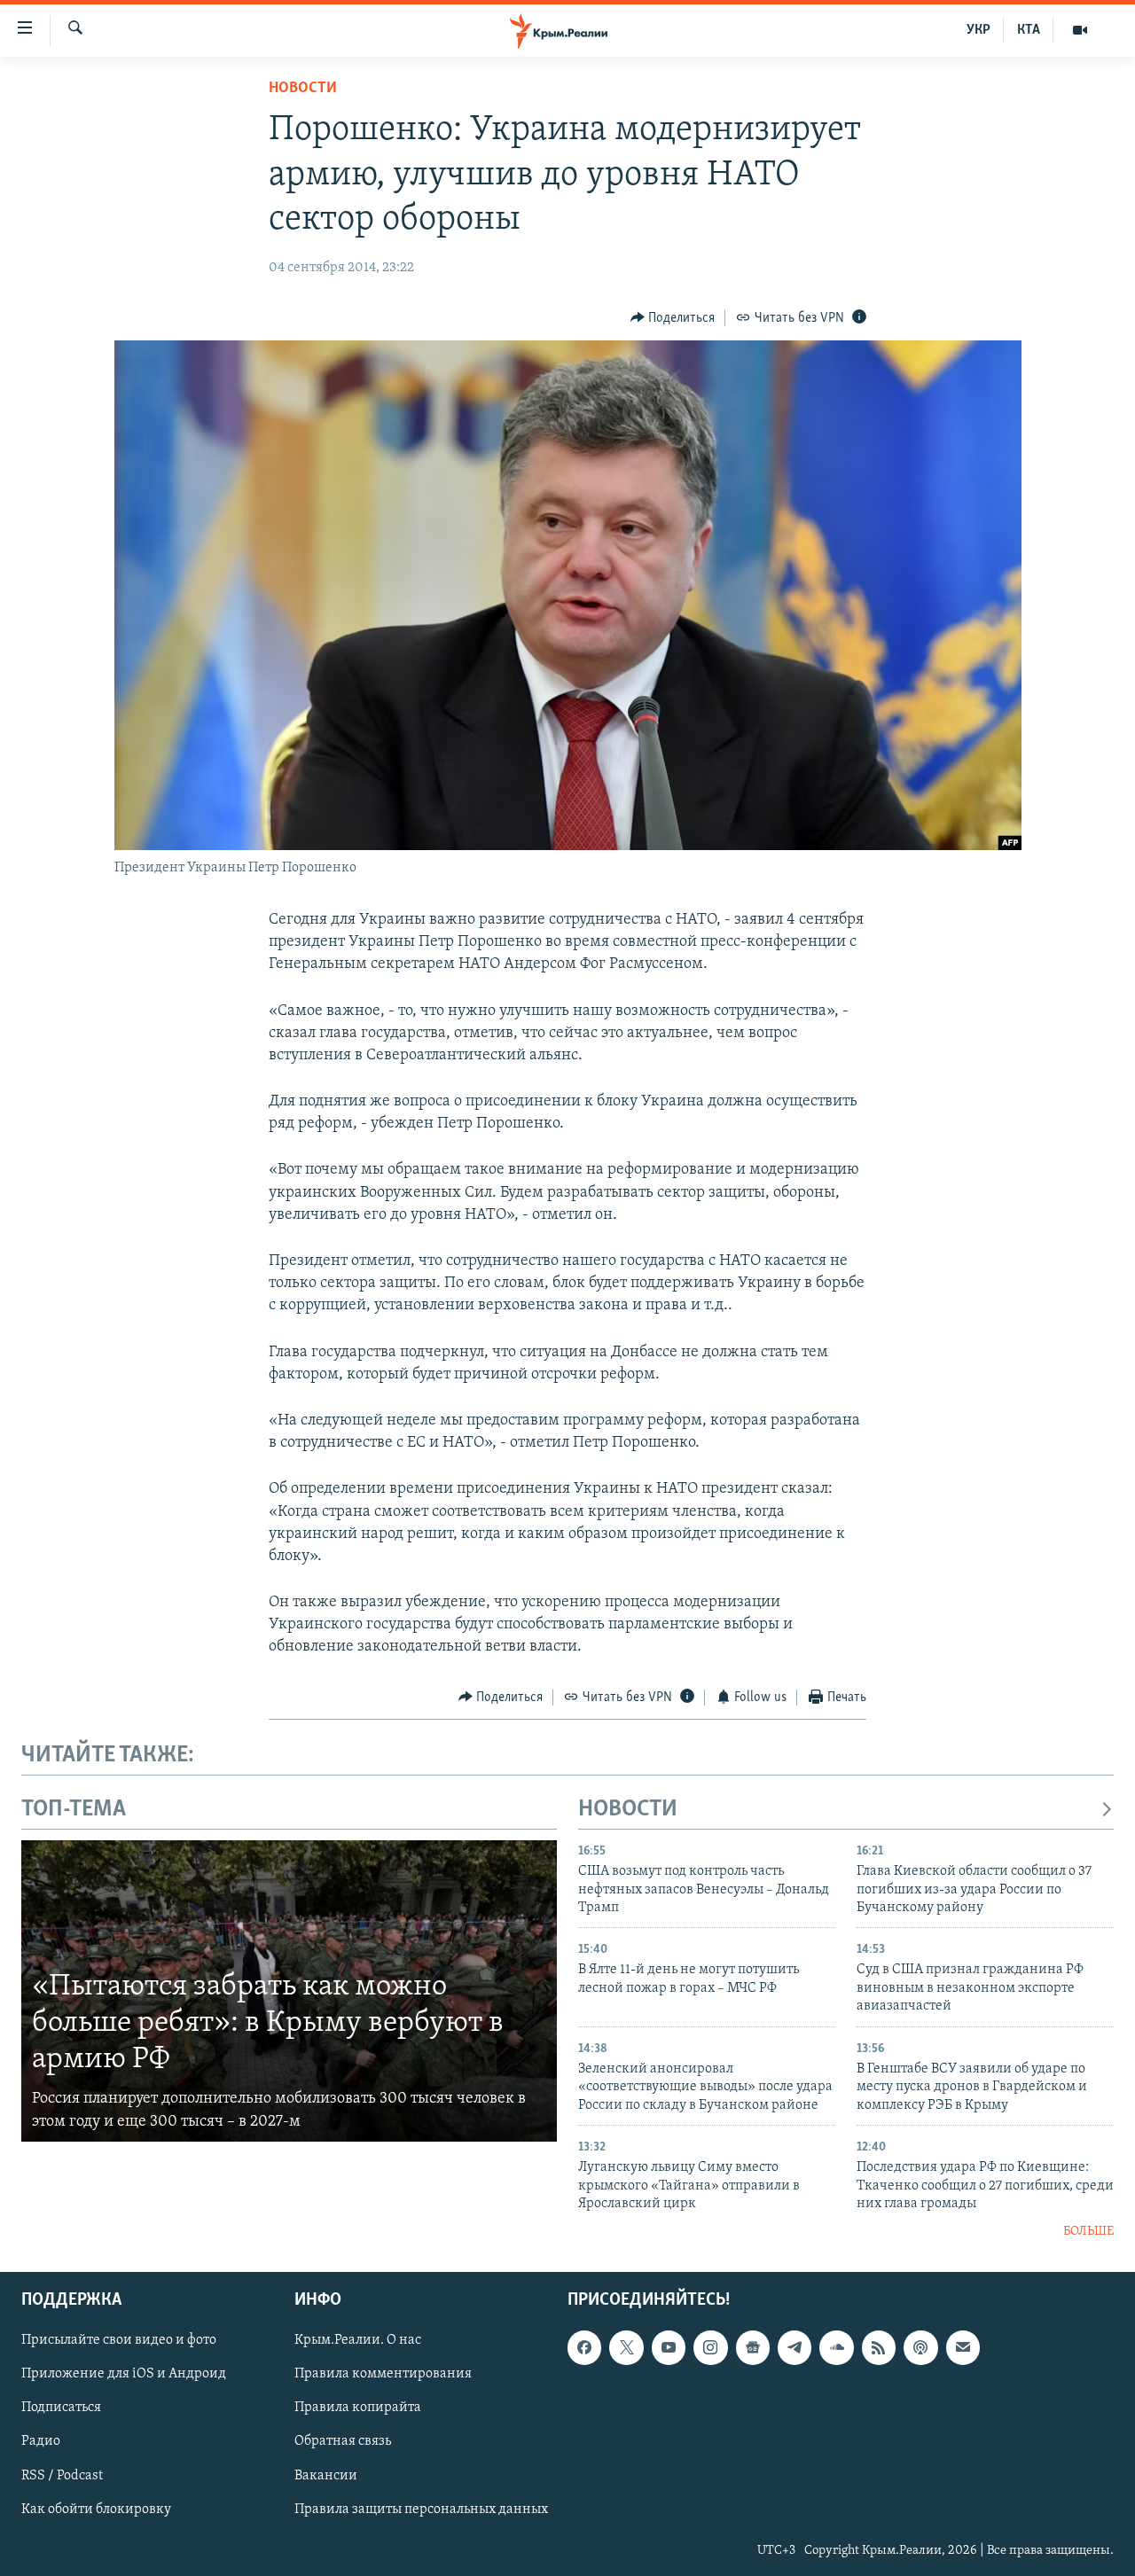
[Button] (673, 318)
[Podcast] (920, 2347)
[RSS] (879, 2347)
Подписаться (61, 2408)
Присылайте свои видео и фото (119, 2340)
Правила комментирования (383, 2374)
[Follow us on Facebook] (584, 2347)
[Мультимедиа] (1080, 30)
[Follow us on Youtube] (669, 2347)
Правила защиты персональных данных (421, 2509)
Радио (41, 2441)
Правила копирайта (358, 2408)
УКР (978, 30)
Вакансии (326, 2475)
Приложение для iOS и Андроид (124, 2374)
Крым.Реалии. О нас (358, 2340)
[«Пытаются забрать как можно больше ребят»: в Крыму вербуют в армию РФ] (289, 1991)
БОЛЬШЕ (1088, 2232)
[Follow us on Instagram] (710, 2347)
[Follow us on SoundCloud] (836, 2347)
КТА (1029, 30)
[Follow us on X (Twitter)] (626, 2347)
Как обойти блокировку (96, 2509)
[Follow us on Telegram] (794, 2347)
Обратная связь (343, 2441)
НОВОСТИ (628, 1810)
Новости (303, 89)
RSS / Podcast (62, 2475)
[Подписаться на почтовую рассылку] (963, 2347)
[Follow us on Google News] (753, 2347)
